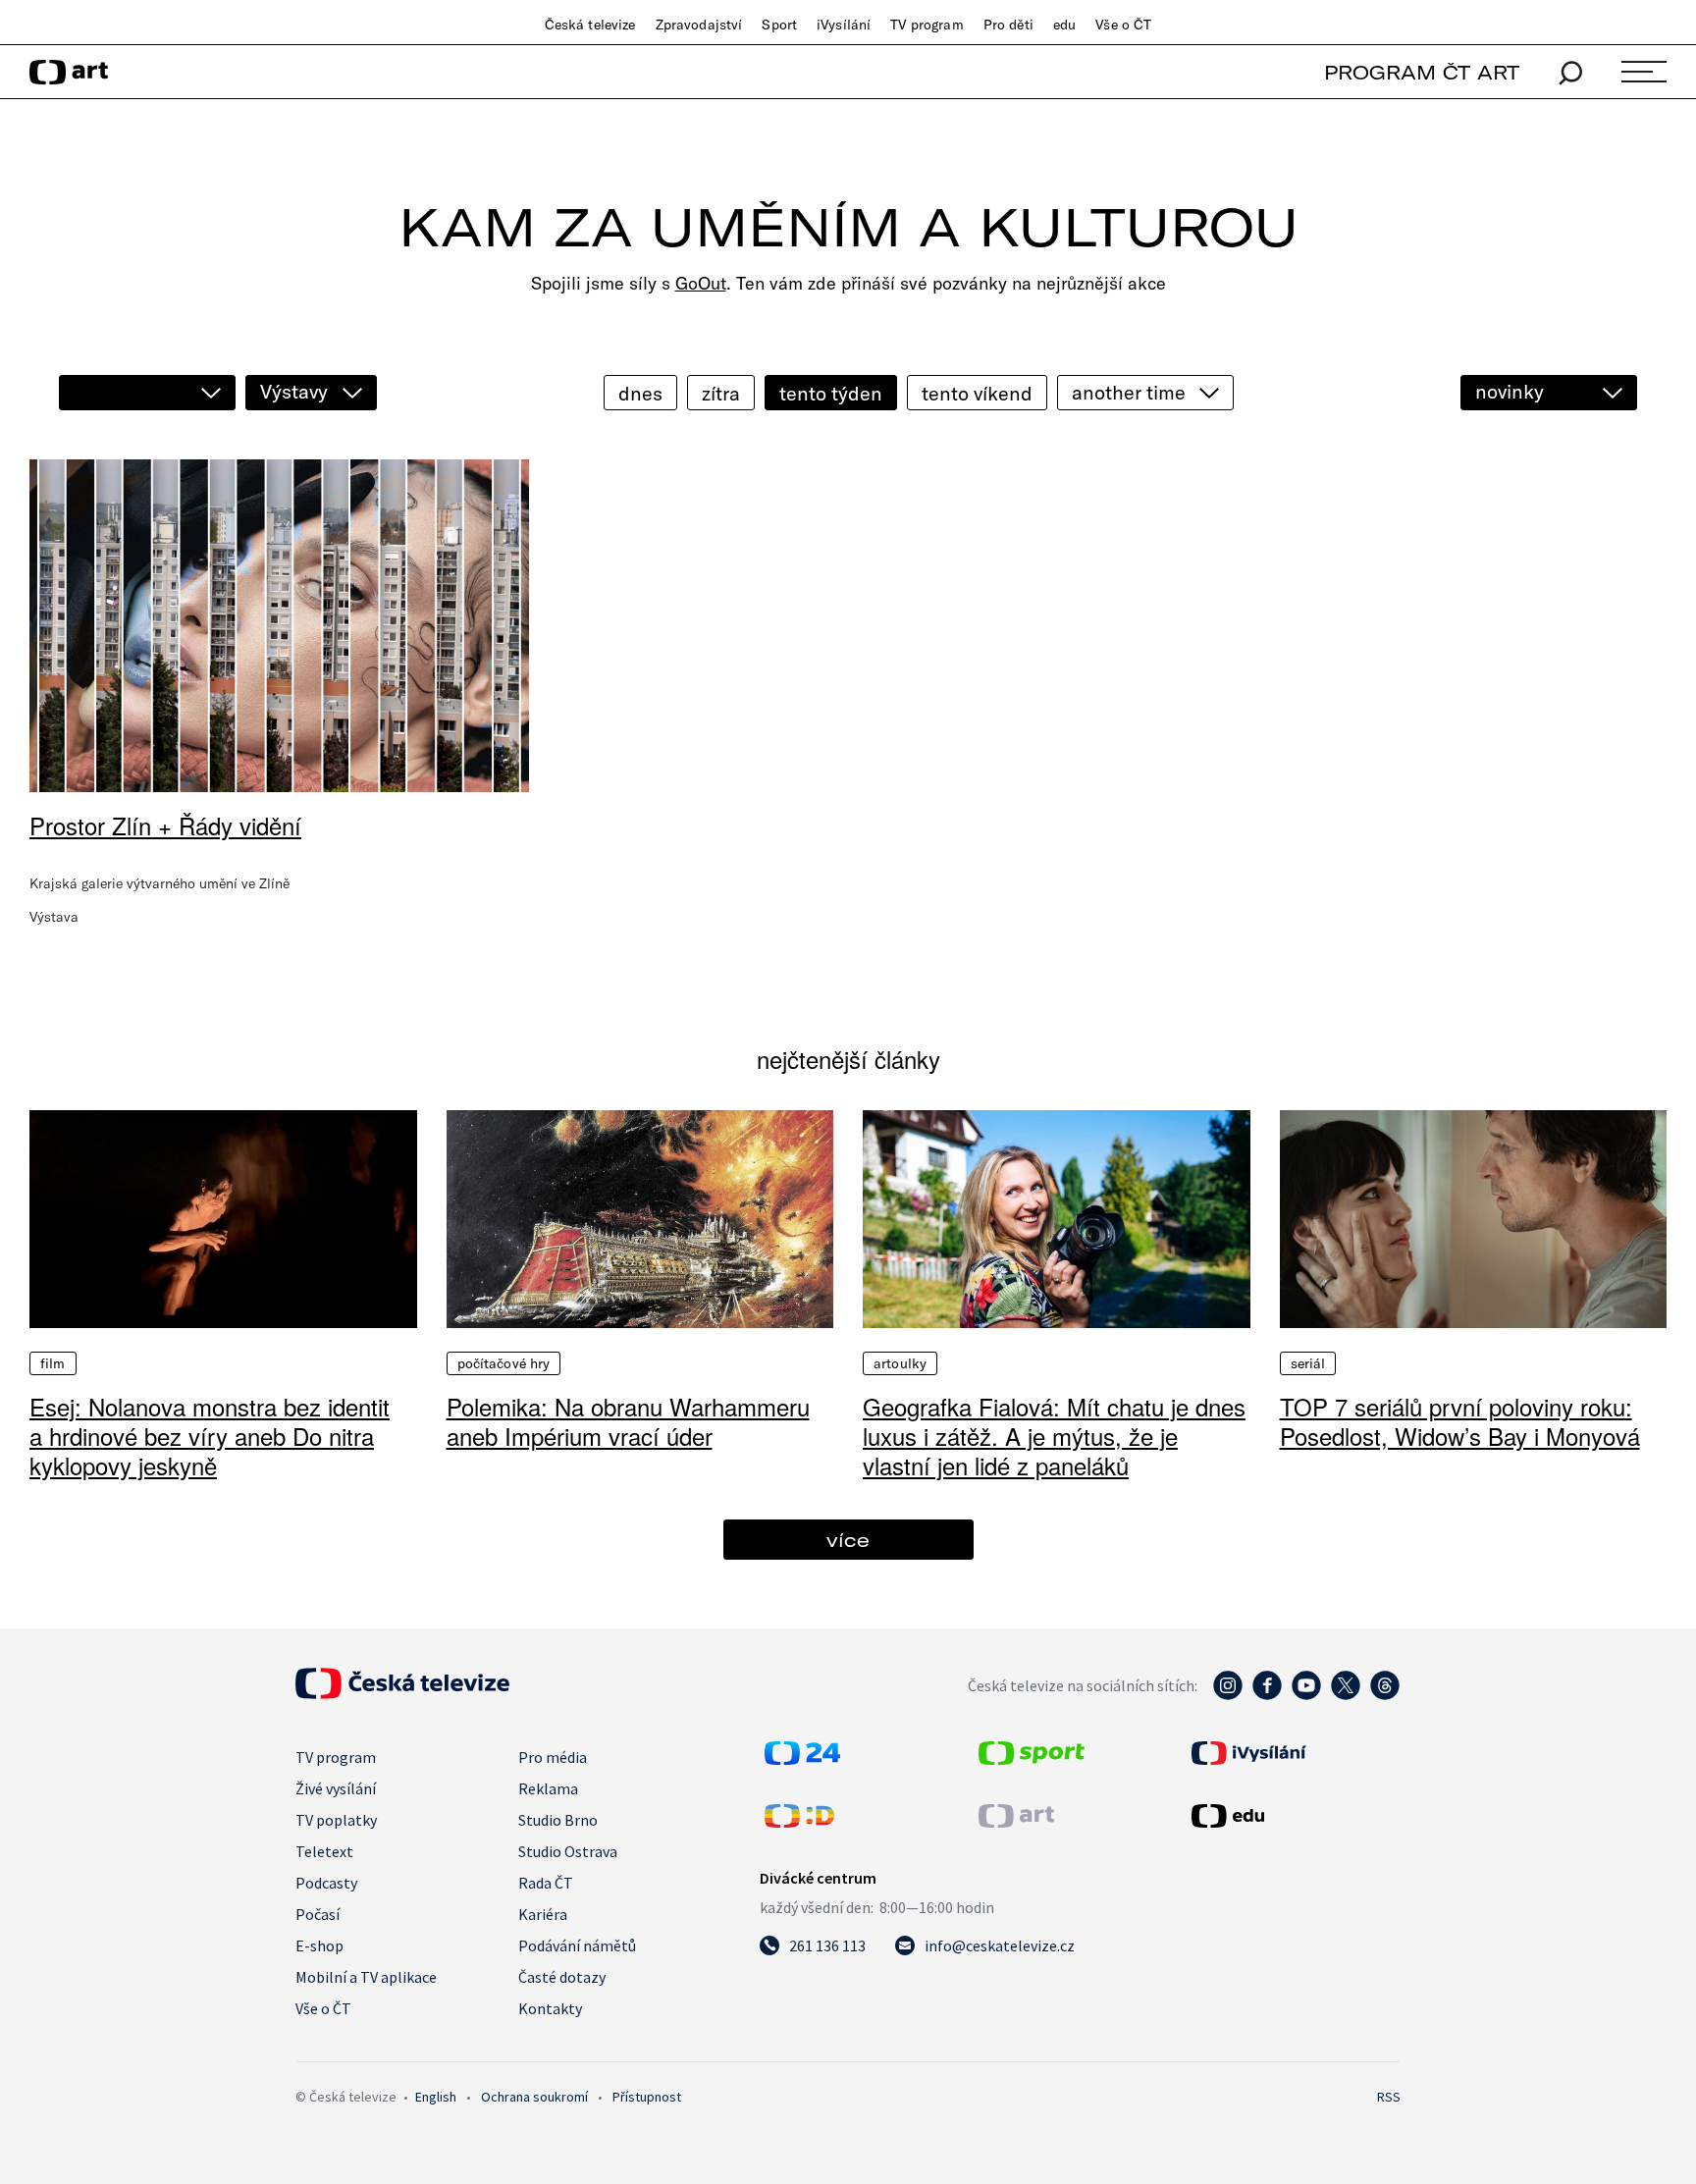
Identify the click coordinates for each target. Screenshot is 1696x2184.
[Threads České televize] (1385, 1695)
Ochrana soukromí (534, 2097)
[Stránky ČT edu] (1294, 1816)
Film (53, 1363)
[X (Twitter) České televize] (1346, 1695)
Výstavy (294, 391)
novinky (1510, 391)
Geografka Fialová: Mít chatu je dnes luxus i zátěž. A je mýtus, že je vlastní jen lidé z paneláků (1054, 1436)
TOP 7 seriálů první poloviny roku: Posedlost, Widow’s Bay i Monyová (1460, 1421)
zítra (721, 393)
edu (1064, 25)
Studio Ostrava (568, 1851)
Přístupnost (647, 2097)
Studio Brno (558, 1820)
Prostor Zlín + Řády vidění (165, 825)
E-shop (319, 1945)
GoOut (701, 283)
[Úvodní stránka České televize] (402, 1693)
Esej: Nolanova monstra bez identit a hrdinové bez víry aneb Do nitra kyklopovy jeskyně (210, 1436)
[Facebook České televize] (1267, 1695)
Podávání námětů (577, 1945)
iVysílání (844, 25)
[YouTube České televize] (1306, 1695)
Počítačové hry (504, 1363)
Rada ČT (546, 1883)
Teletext (324, 1851)
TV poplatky (336, 1820)
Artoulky (900, 1363)
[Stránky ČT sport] (1032, 1759)
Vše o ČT (1123, 25)
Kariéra (543, 1914)
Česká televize (590, 25)
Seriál (1308, 1363)
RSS (1389, 2097)
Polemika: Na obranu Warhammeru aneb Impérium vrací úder (628, 1421)
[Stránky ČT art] (1016, 1822)
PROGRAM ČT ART (1422, 72)
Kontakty (550, 2008)
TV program (927, 25)
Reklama (548, 1788)
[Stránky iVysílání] (1294, 1753)
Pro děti (1008, 25)
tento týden (831, 393)
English (436, 2097)
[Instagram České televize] (1228, 1695)
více (848, 1540)
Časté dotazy (562, 1977)
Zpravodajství (699, 25)
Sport (779, 25)
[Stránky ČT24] (802, 1759)
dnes (640, 393)
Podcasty (326, 1883)
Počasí (318, 1914)
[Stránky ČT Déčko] (799, 1822)
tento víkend (977, 393)
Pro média (553, 1757)
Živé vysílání (336, 1788)
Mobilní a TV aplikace (366, 1977)
